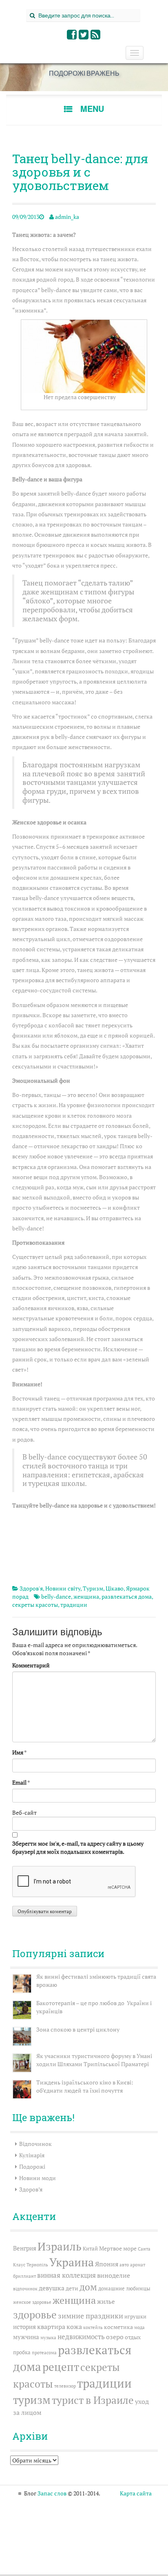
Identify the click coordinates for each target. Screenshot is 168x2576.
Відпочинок (35, 2144)
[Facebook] (72, 36)
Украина (72, 2262)
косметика (118, 2327)
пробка (22, 2352)
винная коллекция (66, 2275)
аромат (138, 2265)
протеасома (44, 2353)
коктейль (93, 2327)
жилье (106, 2301)
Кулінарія (32, 2155)
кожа (74, 2327)
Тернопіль (37, 2265)
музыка (48, 2338)
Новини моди (38, 2178)
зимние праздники (91, 2316)
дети (72, 2288)
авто (124, 2265)
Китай (90, 2249)
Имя (18, 1752)
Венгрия (25, 2248)
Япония (107, 2264)
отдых (133, 2337)
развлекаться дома (127, 1596)
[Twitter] (84, 36)
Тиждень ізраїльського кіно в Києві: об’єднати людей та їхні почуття (85, 2086)
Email (19, 1782)
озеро (115, 2337)
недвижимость (81, 2337)
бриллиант (24, 2276)
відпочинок (25, 2289)
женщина (86, 1596)
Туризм (93, 1588)
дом (88, 2287)
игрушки (135, 2317)
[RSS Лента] (96, 36)
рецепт (61, 2367)
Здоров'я (31, 1588)
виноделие (114, 2275)
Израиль (60, 2246)
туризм (32, 2400)
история (24, 2327)
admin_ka (67, 217)
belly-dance (56, 1596)
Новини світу (63, 1588)
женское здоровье (32, 2302)
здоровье (35, 2315)
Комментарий (31, 1665)
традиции (74, 1605)
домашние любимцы (124, 2289)
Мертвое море (118, 2248)
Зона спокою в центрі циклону (78, 2029)
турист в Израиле (93, 2400)
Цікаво (115, 1588)
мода (139, 2327)
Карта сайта (136, 2493)
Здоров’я (31, 2189)
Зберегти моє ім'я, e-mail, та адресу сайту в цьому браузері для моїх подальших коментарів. (78, 1847)
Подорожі (32, 2166)
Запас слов (52, 2493)
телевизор (65, 2386)
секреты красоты (35, 1605)
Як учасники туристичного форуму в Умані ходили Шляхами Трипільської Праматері (94, 2060)
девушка (52, 2288)
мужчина (26, 2337)
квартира (51, 2327)
